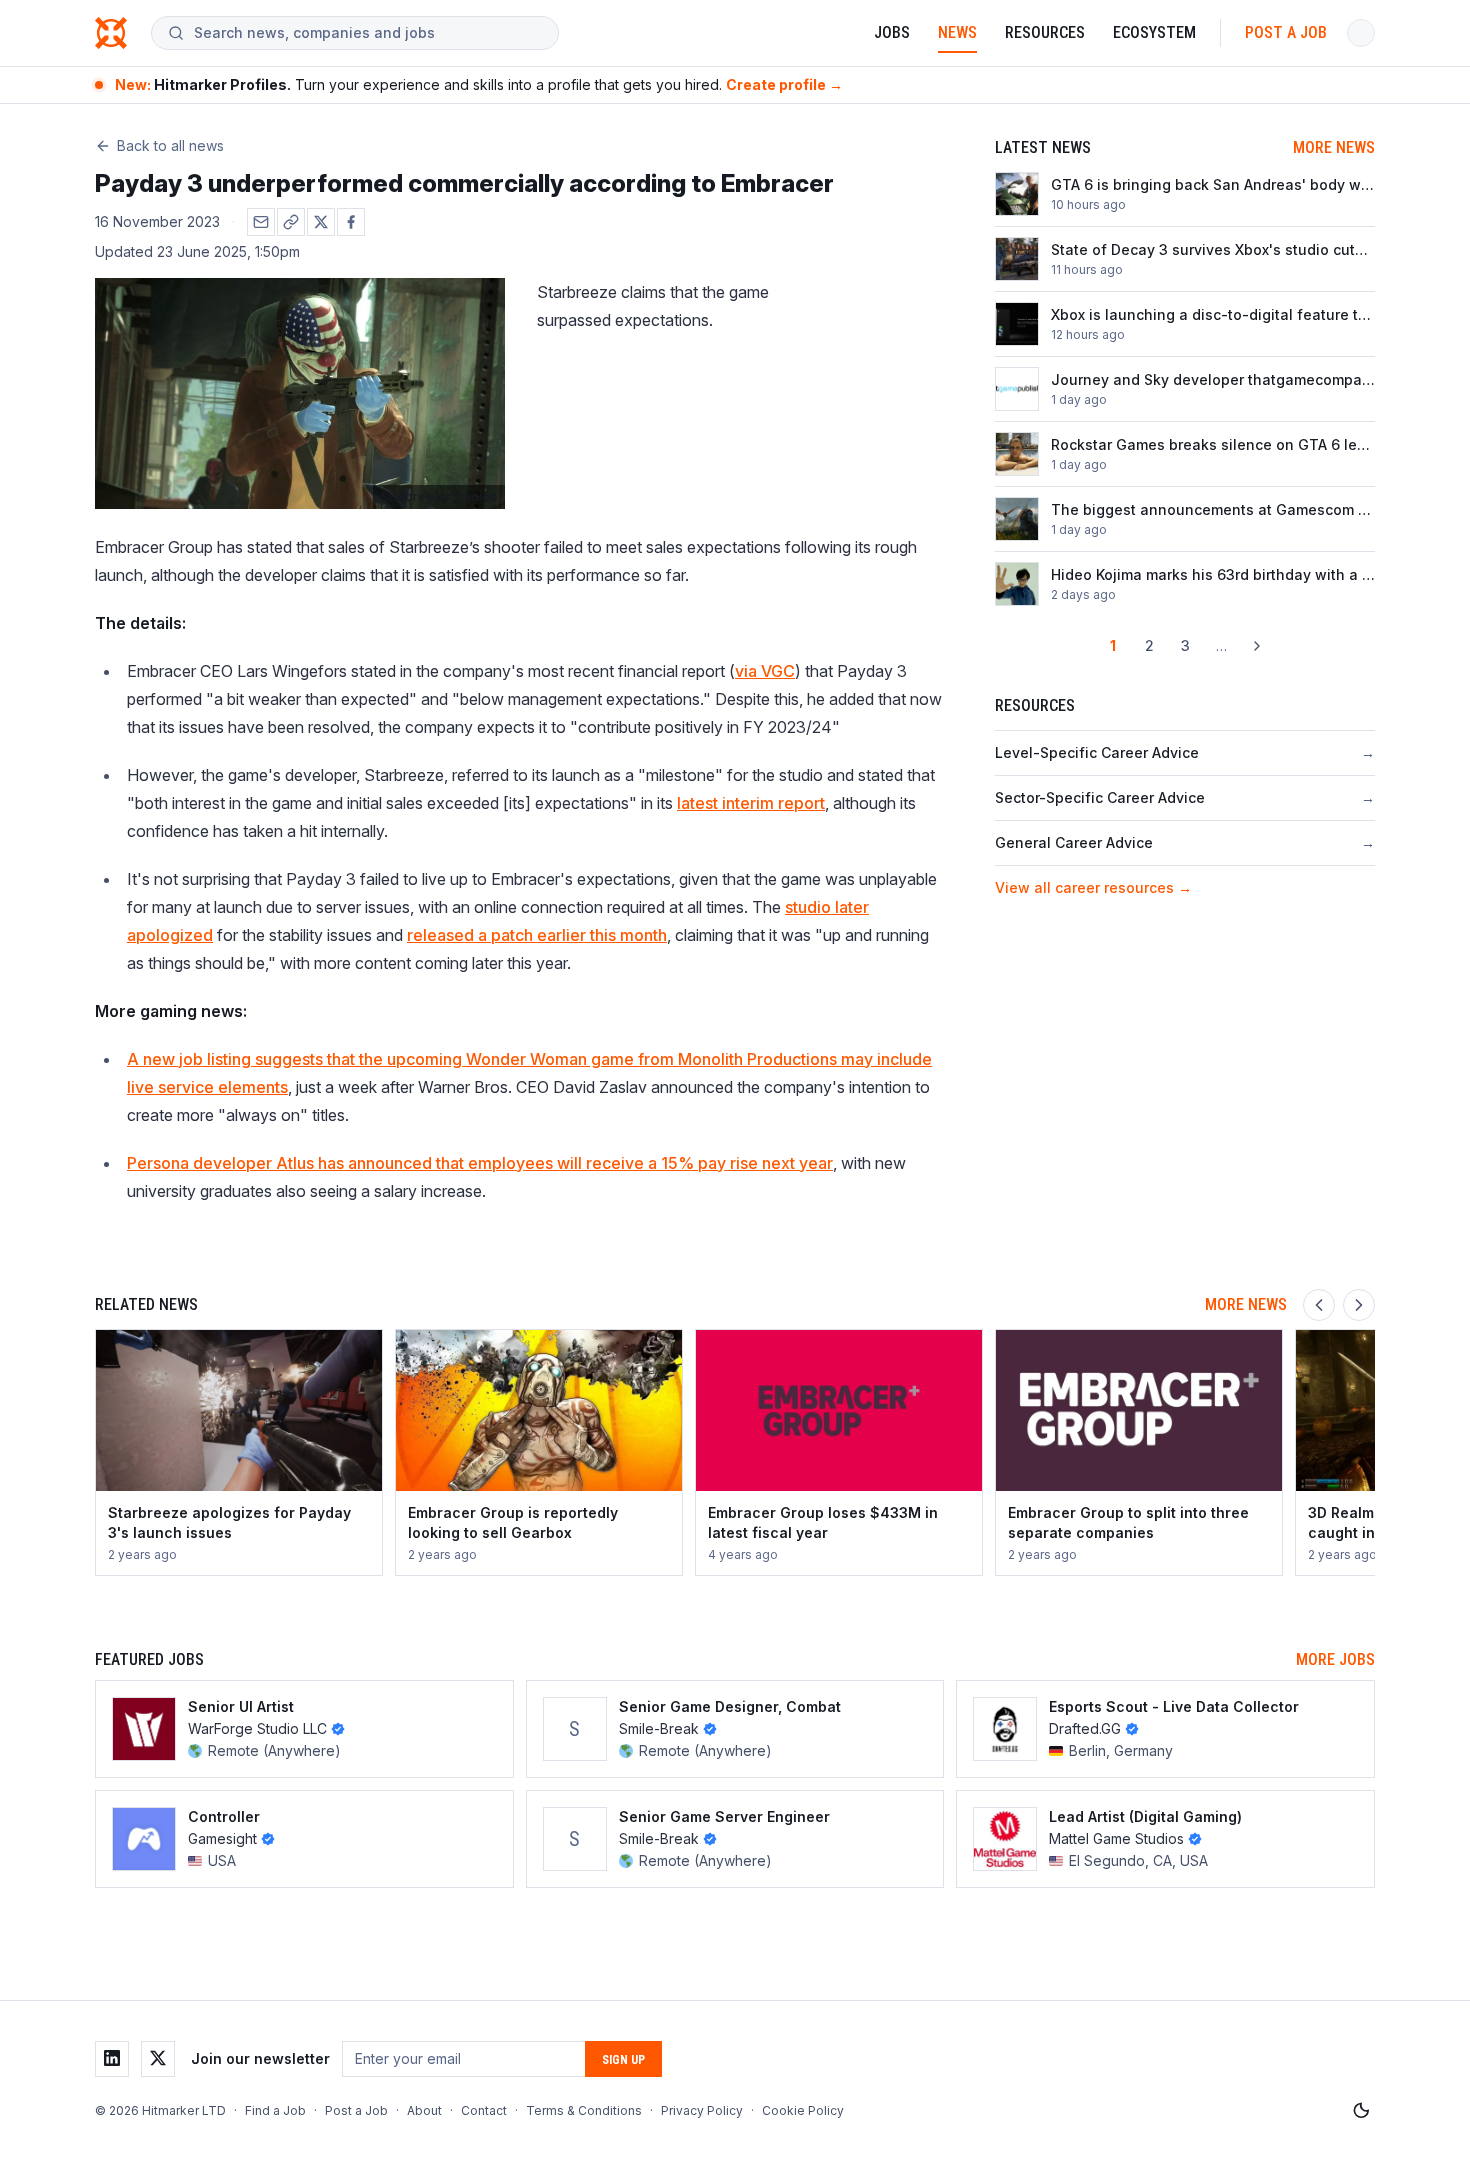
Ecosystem (1154, 32)
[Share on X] (321, 222)
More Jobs (1335, 1659)
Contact (484, 2110)
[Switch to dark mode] (1361, 2111)
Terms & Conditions (584, 2110)
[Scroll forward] (1359, 1305)
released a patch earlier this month (537, 935)
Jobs (892, 32)
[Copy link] (291, 222)
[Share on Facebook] (351, 222)
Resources (1045, 32)
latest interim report (751, 803)
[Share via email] (261, 222)
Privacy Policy (702, 2110)
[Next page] (1257, 646)
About (424, 2110)
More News (1334, 147)
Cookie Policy (803, 2110)
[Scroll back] (1319, 1305)
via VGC (765, 671)
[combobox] (368, 33)
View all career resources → (1093, 887)
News (957, 32)
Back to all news (170, 145)
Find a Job (275, 2110)
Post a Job (1286, 32)
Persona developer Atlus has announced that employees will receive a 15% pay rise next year (480, 1163)
